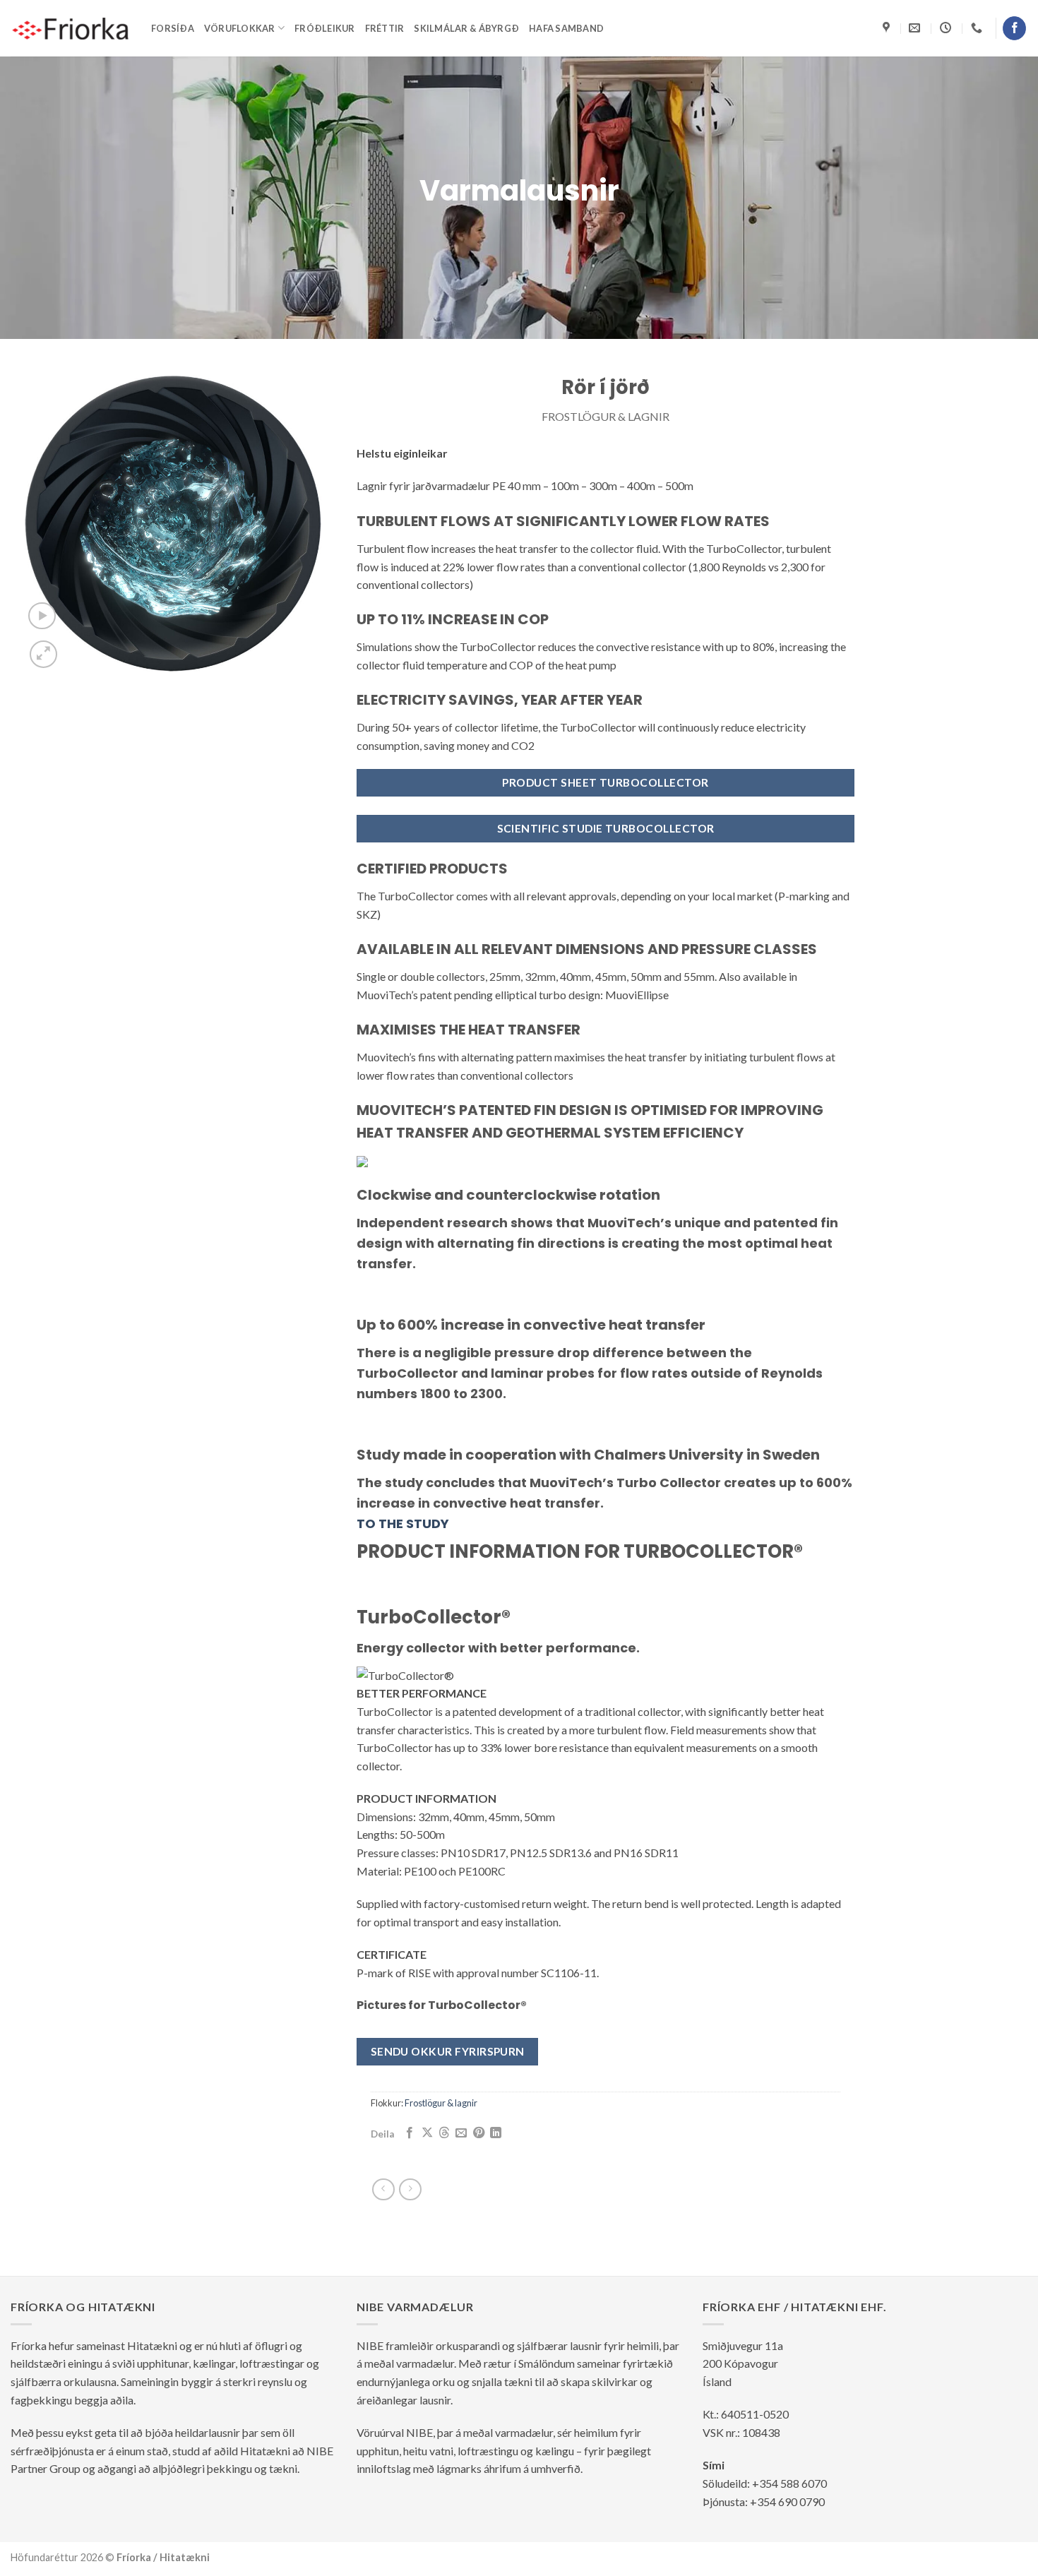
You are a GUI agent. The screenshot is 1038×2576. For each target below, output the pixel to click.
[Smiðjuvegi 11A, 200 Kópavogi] (888, 28)
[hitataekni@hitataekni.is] (916, 28)
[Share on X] (427, 2133)
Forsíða (173, 28)
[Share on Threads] (444, 2133)
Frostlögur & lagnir (605, 416)
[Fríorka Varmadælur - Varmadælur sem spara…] (70, 28)
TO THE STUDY (403, 1523)
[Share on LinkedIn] (496, 2133)
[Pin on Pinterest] (479, 2133)
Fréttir (385, 28)
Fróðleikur (325, 28)
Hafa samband (566, 28)
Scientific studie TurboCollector (606, 828)
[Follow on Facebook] (1014, 28)
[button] (42, 616)
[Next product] (383, 2189)
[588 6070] (978, 28)
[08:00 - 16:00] (947, 28)
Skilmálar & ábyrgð (466, 28)
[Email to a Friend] (461, 2133)
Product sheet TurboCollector (605, 782)
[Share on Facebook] (410, 2133)
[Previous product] (410, 2189)
